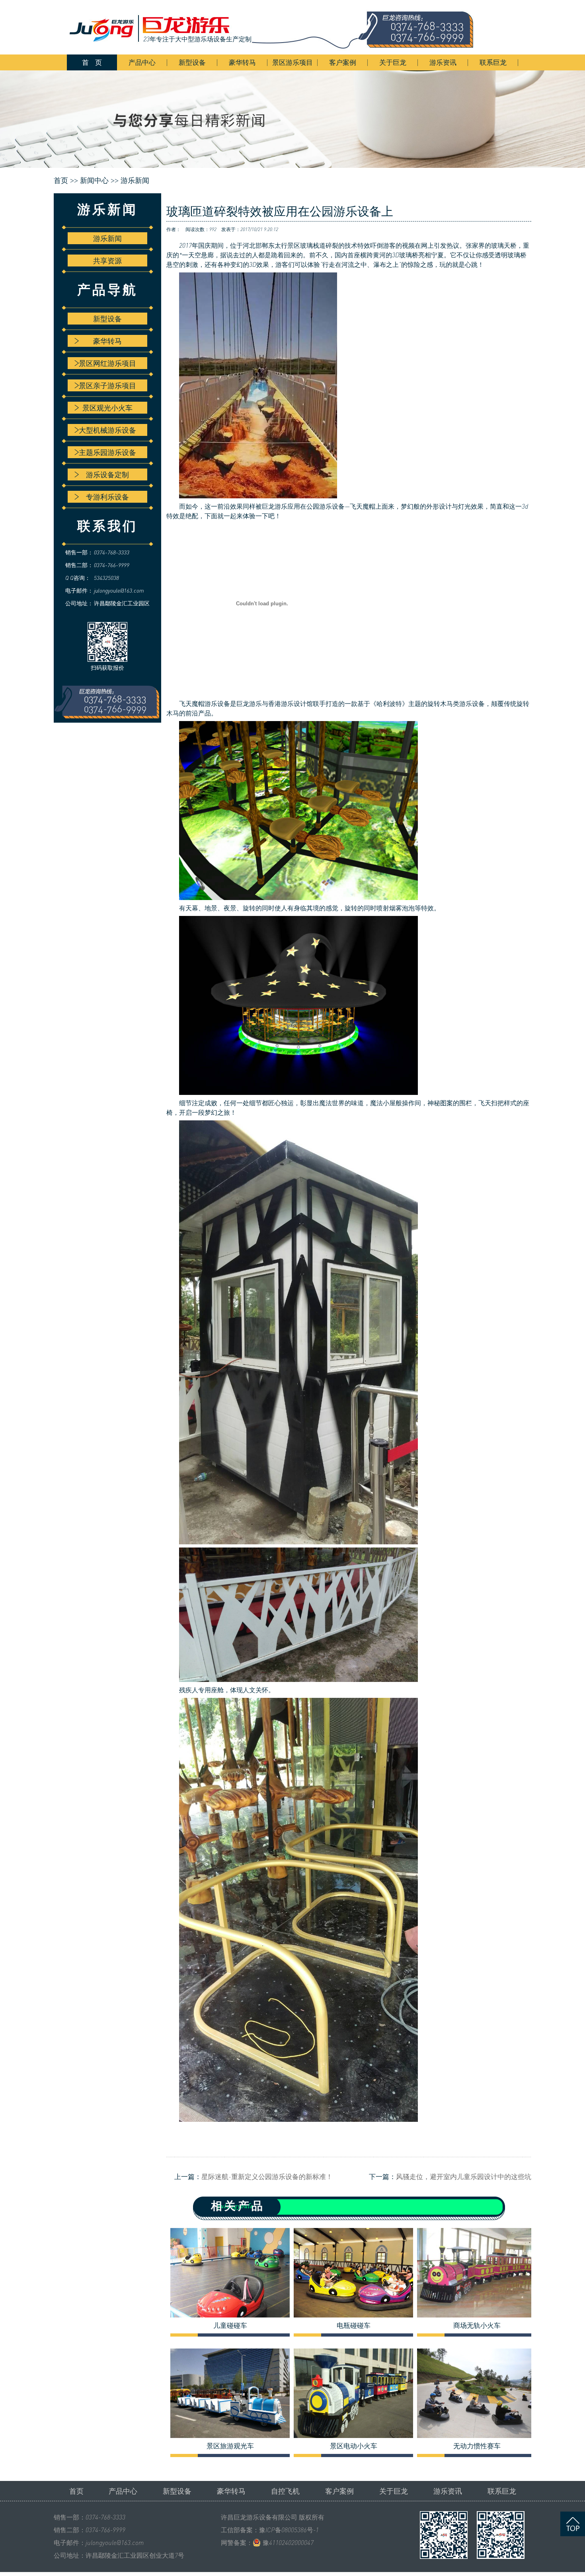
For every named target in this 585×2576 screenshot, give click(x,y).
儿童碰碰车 (230, 2325)
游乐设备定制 (107, 474)
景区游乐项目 (292, 62)
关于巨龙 (393, 62)
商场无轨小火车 (477, 2325)
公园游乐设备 (326, 506)
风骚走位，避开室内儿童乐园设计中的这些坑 (464, 2176)
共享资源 (107, 261)
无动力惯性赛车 (477, 2446)
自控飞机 (285, 2491)
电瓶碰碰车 (354, 2325)
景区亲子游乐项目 (107, 385)
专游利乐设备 (107, 497)
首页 (76, 2491)
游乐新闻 (135, 181)
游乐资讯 (443, 62)
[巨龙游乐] (277, 27)
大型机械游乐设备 (107, 430)
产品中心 (142, 62)
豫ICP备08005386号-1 (289, 2530)
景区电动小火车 (354, 2446)
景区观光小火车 (107, 408)
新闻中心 (94, 181)
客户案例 (343, 62)
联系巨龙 (493, 62)
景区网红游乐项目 (107, 363)
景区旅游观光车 (230, 2446)
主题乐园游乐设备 (107, 452)
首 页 (92, 62)
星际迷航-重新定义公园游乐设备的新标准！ (267, 2176)
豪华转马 (242, 62)
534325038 (106, 578)
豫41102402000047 (288, 2543)
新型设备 (192, 62)
